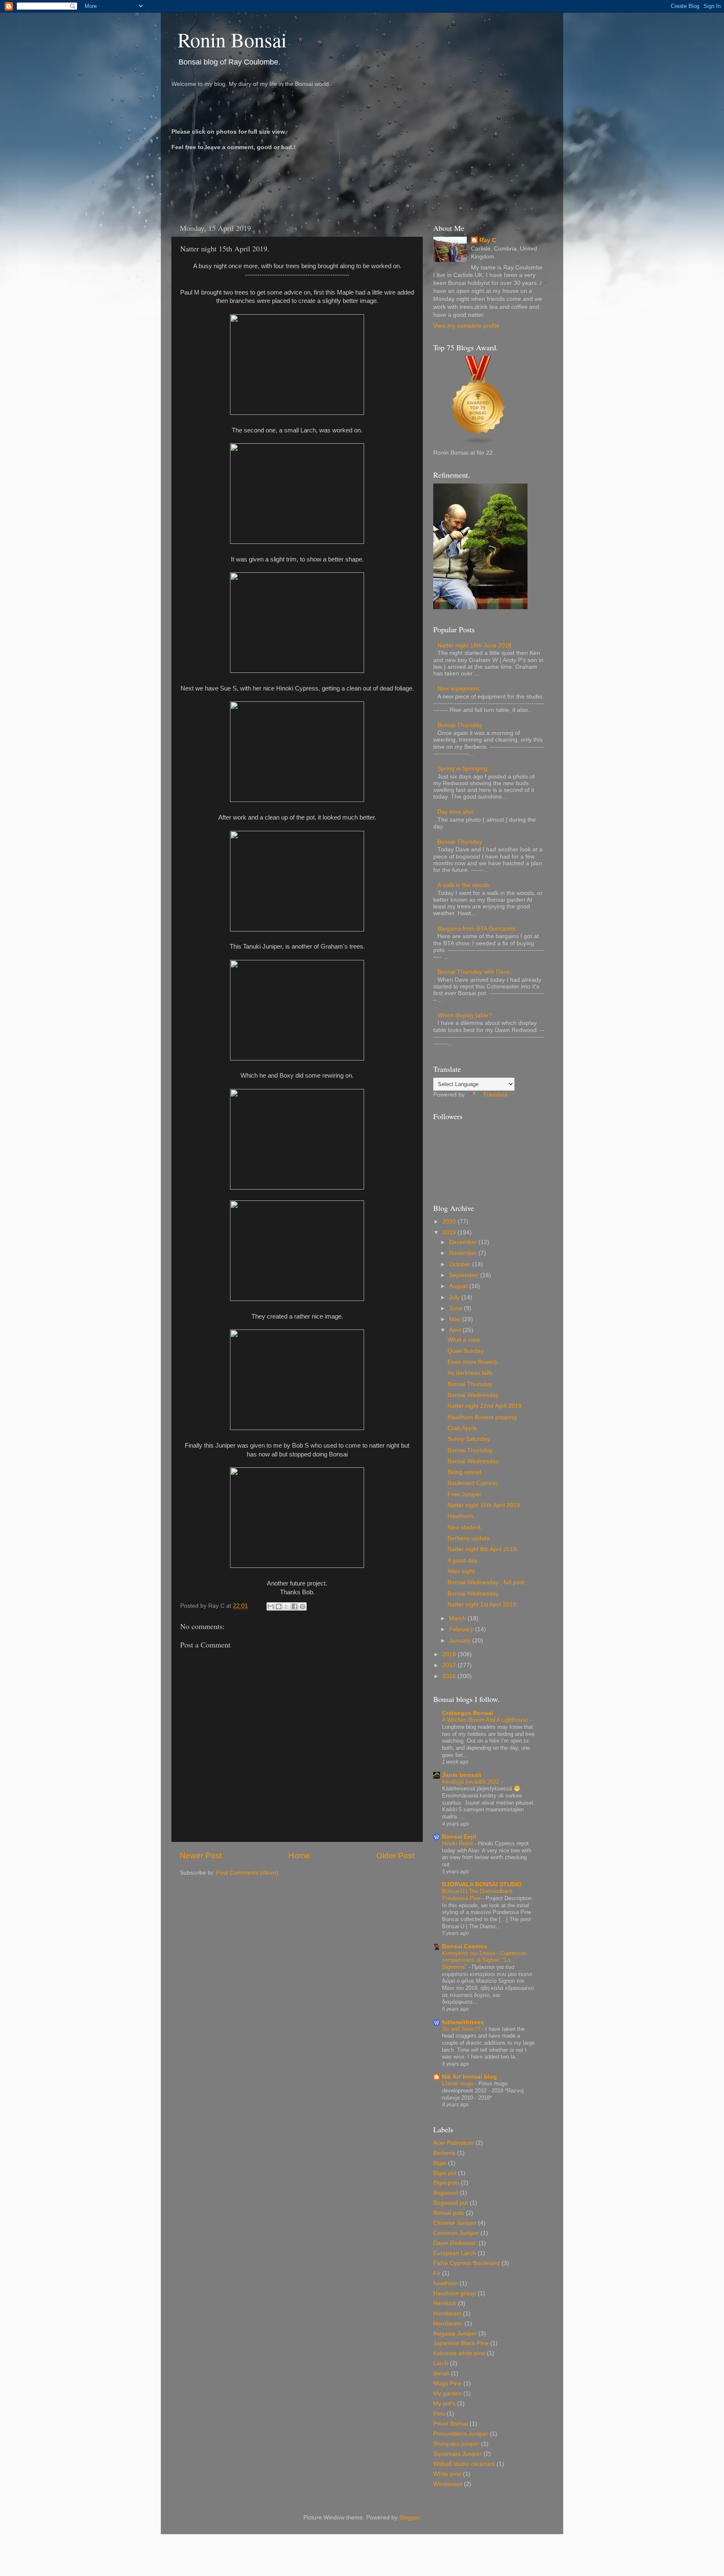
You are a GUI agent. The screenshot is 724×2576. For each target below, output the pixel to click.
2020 (450, 1222)
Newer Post (201, 1856)
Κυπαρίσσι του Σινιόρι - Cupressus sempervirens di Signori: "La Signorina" (484, 1960)
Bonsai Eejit (459, 1837)
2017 (450, 1665)
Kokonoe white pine (459, 2353)
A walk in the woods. (464, 885)
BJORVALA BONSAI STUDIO (482, 1884)
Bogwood (446, 2193)
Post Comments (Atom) (247, 1873)
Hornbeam (447, 2313)
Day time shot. (456, 812)
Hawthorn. (461, 1516)
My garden (447, 2394)
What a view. (464, 1340)
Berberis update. (469, 1538)
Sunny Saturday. (469, 1439)
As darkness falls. (471, 1373)
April (456, 1330)
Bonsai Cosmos (465, 1946)
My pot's (444, 2404)
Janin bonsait (462, 1775)
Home (299, 1856)
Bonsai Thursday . (462, 842)
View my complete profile (466, 326)
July (455, 1297)
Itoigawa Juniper (455, 2334)
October (461, 1264)
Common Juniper (456, 2233)
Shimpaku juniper (456, 2444)
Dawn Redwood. (455, 2243)
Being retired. (465, 1472)
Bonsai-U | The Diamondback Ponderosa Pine (477, 1895)
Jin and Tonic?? (462, 2029)
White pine (447, 2474)
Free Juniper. (465, 1494)
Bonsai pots (449, 2213)
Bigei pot (445, 2173)
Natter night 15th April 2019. (485, 1505)
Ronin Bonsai (232, 39)
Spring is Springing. (463, 769)
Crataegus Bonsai (468, 1713)
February (462, 1629)
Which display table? (465, 1015)
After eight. (462, 1571)
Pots (439, 2414)
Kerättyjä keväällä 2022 (471, 1782)
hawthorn (446, 2283)
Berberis (444, 2153)
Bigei (440, 2163)
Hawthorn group (455, 2293)
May (456, 1319)
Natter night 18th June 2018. (475, 645)
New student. (465, 1527)
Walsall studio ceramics (464, 2464)
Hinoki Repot (458, 1843)
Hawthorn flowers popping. (483, 1417)
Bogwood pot (451, 2203)
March (458, 1618)
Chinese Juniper (455, 2223)
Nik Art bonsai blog (469, 2077)
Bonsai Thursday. (460, 725)
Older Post (395, 1856)
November (464, 1253)
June (456, 1308)
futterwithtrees (463, 2022)
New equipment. (459, 689)
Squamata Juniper (458, 2454)
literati (441, 2373)
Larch (441, 2363)
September (465, 1275)
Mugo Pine (447, 2383)
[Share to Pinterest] (303, 1606)
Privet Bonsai (451, 2424)
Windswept (448, 2484)
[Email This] (271, 1606)
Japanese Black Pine (461, 2343)
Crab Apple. (463, 1428)
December (464, 1242)
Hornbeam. (448, 2324)
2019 (450, 1232)
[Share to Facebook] (295, 1606)
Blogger (409, 2518)
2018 (450, 1654)
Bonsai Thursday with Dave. (474, 972)
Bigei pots (446, 2183)
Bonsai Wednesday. (474, 1395)
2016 (450, 1676)
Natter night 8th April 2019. (483, 1549)
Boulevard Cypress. (473, 1483)
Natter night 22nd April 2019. (485, 1406)
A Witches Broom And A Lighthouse (486, 1720)
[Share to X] (287, 1606)
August (459, 1286)
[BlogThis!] (279, 1606)
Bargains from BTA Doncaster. (477, 929)
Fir (437, 2273)
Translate (495, 1095)
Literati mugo (459, 2083)
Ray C (488, 240)
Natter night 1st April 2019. (483, 1605)
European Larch (455, 2253)
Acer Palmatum (454, 2143)
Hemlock (445, 2303)
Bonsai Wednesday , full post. (487, 1582)
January (461, 1641)
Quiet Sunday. (466, 1351)
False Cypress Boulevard (467, 2263)
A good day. (463, 1561)
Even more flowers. (473, 1362)
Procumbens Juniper (461, 2434)
